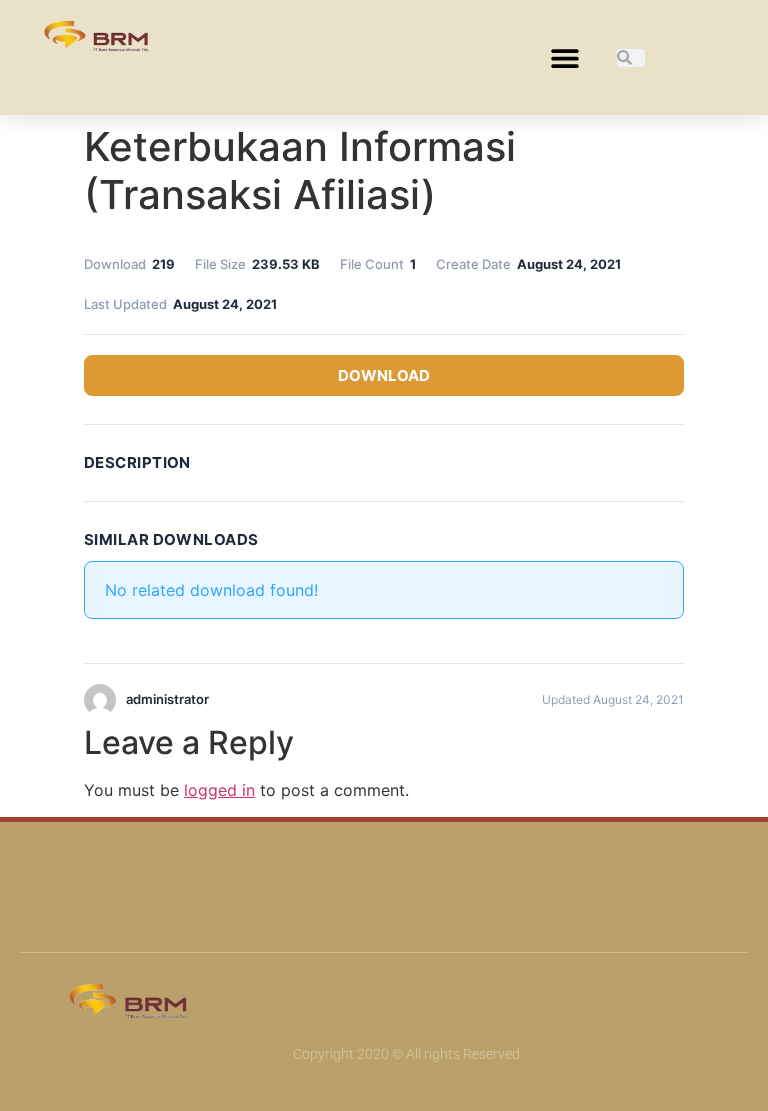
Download (384, 375)
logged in (219, 790)
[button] (564, 57)
